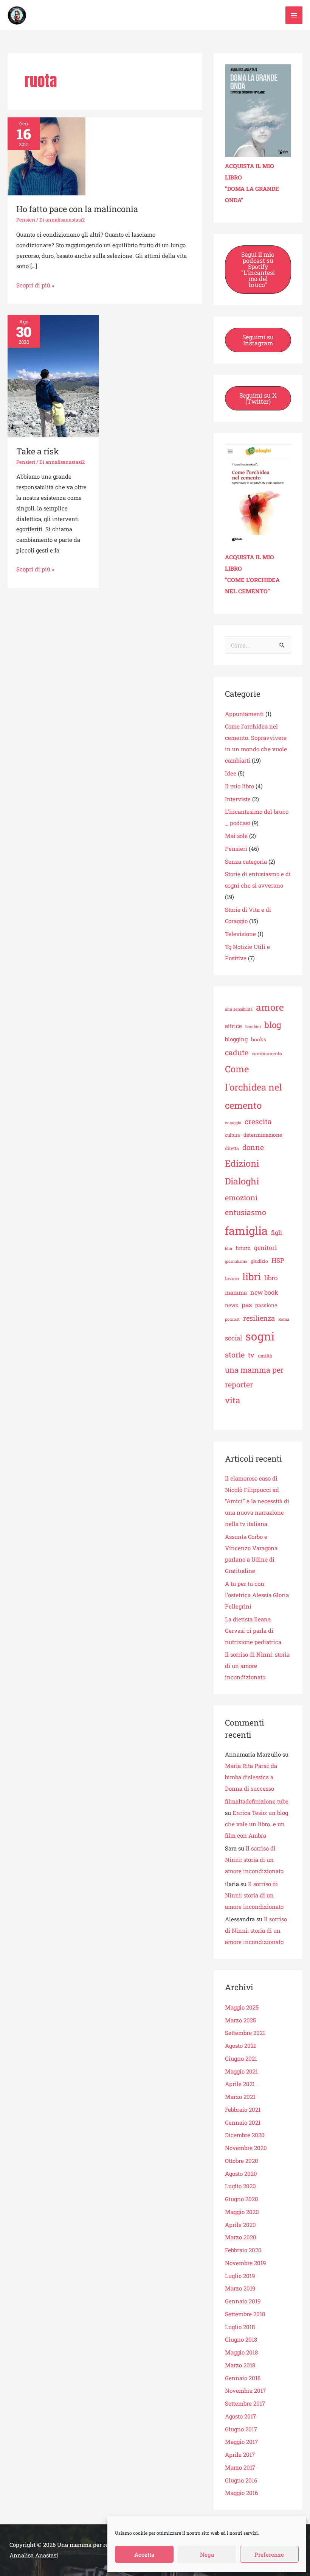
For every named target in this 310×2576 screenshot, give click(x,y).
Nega (207, 2554)
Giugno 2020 (242, 2199)
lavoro (232, 1278)
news (232, 1305)
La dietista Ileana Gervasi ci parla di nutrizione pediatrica (253, 1630)
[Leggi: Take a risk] (53, 376)
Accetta (144, 2554)
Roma (284, 1319)
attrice (233, 1026)
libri (252, 1276)
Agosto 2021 (240, 2046)
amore (270, 1007)
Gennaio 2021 (243, 2122)
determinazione (263, 1135)
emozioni (241, 1197)
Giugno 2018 (241, 2339)
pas (247, 1305)
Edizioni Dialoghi (242, 1172)
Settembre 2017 (245, 2403)
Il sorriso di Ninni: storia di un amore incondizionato (254, 1860)
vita (232, 1400)
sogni (260, 1336)
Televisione (240, 934)
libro (271, 1278)
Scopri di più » (35, 285)
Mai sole (236, 836)
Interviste (238, 799)
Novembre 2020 (246, 2148)
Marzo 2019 (240, 2288)
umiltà (265, 1356)
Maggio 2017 (241, 2442)
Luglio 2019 (240, 2276)
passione (266, 1305)
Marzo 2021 (240, 2097)
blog (273, 1025)
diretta (232, 1148)
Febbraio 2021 (243, 2109)
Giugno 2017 (241, 2429)
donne (253, 1147)
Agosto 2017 (240, 2416)
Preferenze (269, 2554)
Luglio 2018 (240, 2327)
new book (264, 1292)
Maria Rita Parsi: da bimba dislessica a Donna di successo (251, 1777)
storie (235, 1354)
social (233, 1338)
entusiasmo (246, 1212)
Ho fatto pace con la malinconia (77, 209)
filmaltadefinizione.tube (257, 1801)
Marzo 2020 (241, 2237)
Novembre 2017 (245, 2390)
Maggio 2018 (241, 2352)
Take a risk (38, 451)
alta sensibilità (239, 1009)
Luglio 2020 (240, 2186)
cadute (237, 1052)
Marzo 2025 (240, 2020)
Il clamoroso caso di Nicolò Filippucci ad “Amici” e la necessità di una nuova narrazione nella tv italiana (257, 1501)
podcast (232, 1319)
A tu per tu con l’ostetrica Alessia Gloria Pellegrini (257, 1595)
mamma (236, 1292)
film (229, 1248)
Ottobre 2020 (242, 2161)
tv (251, 1355)
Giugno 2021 (241, 2058)
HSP (278, 1260)
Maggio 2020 (242, 2212)
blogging (236, 1039)
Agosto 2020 (241, 2173)
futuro (243, 1248)
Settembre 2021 (245, 2033)
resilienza (259, 1318)
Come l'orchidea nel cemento (253, 1087)
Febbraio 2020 (243, 2250)
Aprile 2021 (240, 2084)
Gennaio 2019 (243, 2301)
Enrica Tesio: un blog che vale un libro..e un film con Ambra (257, 1824)
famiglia (246, 1231)
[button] (258, 270)
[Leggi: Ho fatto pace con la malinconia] (46, 156)
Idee (231, 773)
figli (277, 1232)
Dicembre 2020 (245, 2135)
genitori (265, 1247)
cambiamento (267, 1053)
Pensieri (26, 220)
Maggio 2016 (241, 2493)
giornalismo (236, 1261)
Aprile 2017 (240, 2454)
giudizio (259, 1261)
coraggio (233, 1123)
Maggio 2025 (242, 2007)
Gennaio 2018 (243, 2378)
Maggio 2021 (241, 2071)
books (259, 1039)
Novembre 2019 (245, 2263)
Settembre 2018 (245, 2314)
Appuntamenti (244, 714)
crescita (258, 1121)
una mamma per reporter (254, 1377)
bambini (253, 1027)
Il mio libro (239, 786)
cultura (232, 1135)
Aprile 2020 (240, 2225)
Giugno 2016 (241, 2480)
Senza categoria (246, 861)
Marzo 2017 (240, 2467)
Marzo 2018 (240, 2365)
